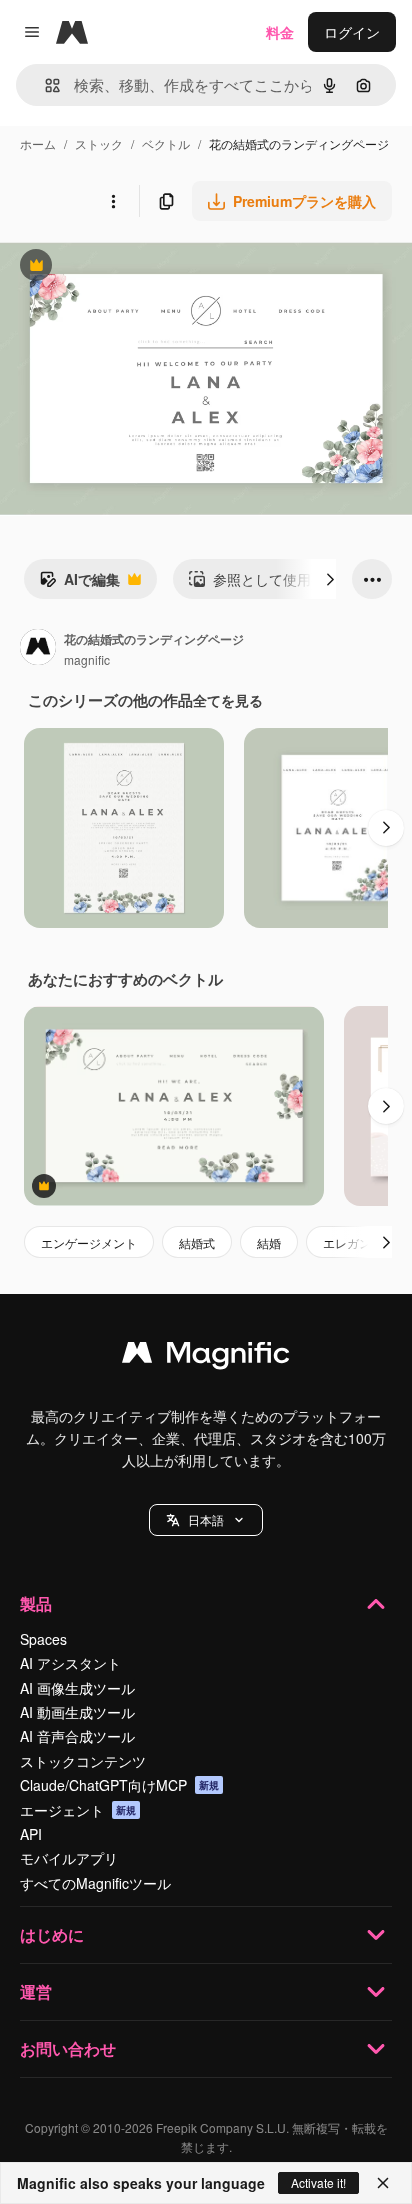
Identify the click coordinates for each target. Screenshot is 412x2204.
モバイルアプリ (69, 1858)
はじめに (52, 1934)
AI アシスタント (70, 1663)
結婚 (269, 1242)
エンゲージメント (89, 1242)
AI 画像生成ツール (77, 1688)
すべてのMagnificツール (95, 1883)
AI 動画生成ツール (77, 1712)
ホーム (38, 143)
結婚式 (197, 1242)
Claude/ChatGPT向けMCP (119, 1785)
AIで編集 (79, 584)
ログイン (352, 32)
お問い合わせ (68, 2048)
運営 (36, 1991)
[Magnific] (206, 1357)
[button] (206, 1520)
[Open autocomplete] (44, 85)
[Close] (383, 2183)
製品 (36, 1603)
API (31, 1834)
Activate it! (318, 2182)
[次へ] (330, 579)
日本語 (206, 1519)
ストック (99, 143)
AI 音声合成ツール (77, 1736)
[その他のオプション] (113, 201)
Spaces (43, 1639)
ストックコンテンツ (83, 1761)
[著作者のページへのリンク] (38, 649)
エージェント (78, 1810)
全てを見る (228, 700)
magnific (87, 659)
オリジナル (137, 267)
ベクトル (166, 143)
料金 (280, 32)
